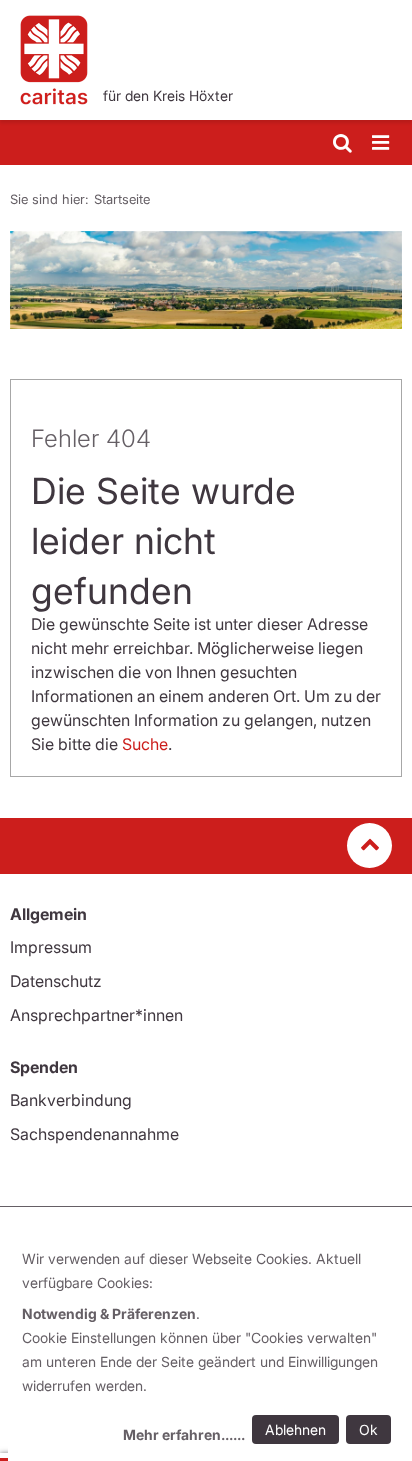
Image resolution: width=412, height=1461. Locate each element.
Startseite (122, 199)
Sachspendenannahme (94, 1134)
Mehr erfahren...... (184, 1434)
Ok (368, 1429)
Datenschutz (56, 981)
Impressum (51, 947)
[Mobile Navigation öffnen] (382, 143)
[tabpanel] (206, 280)
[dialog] (210, 1349)
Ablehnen (295, 1429)
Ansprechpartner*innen (96, 1015)
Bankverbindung (71, 1100)
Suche (145, 744)
